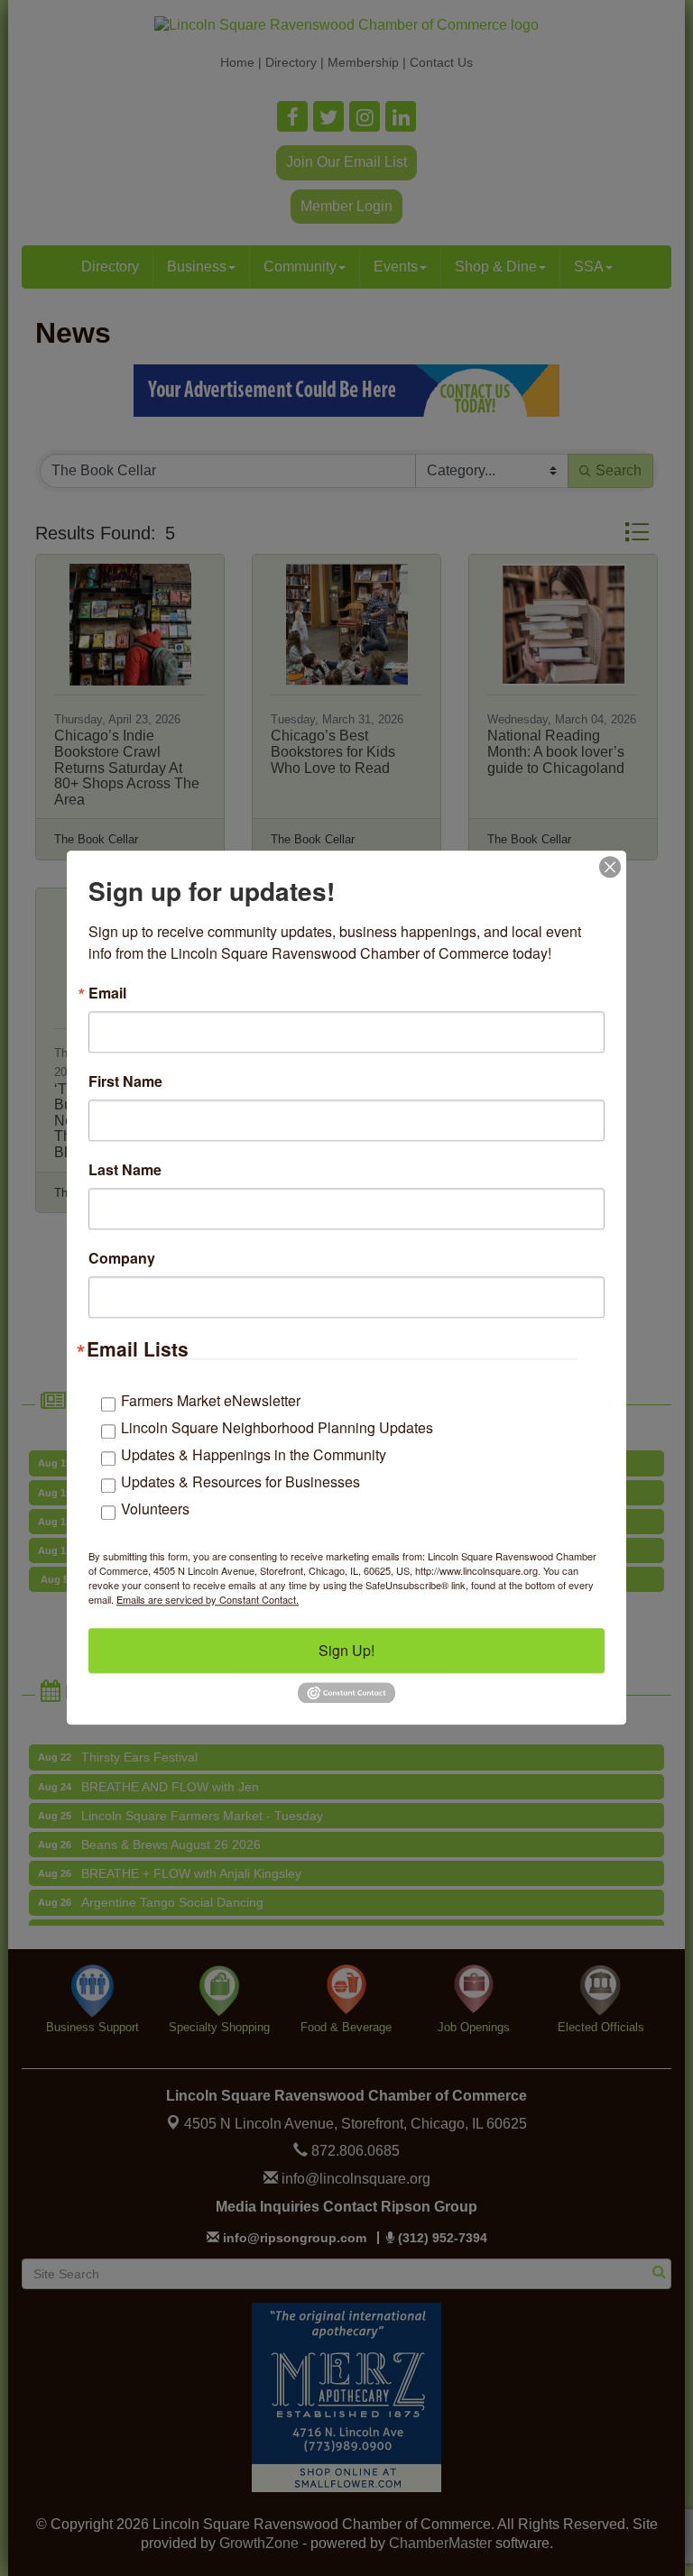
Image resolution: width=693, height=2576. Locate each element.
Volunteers (155, 1509)
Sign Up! (346, 1650)
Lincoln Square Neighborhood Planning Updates (277, 1427)
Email (107, 993)
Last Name (125, 1170)
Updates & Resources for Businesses (240, 1481)
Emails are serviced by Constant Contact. (208, 1599)
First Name (125, 1081)
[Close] (610, 867)
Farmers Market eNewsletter (211, 1400)
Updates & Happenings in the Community (254, 1454)
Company (122, 1258)
